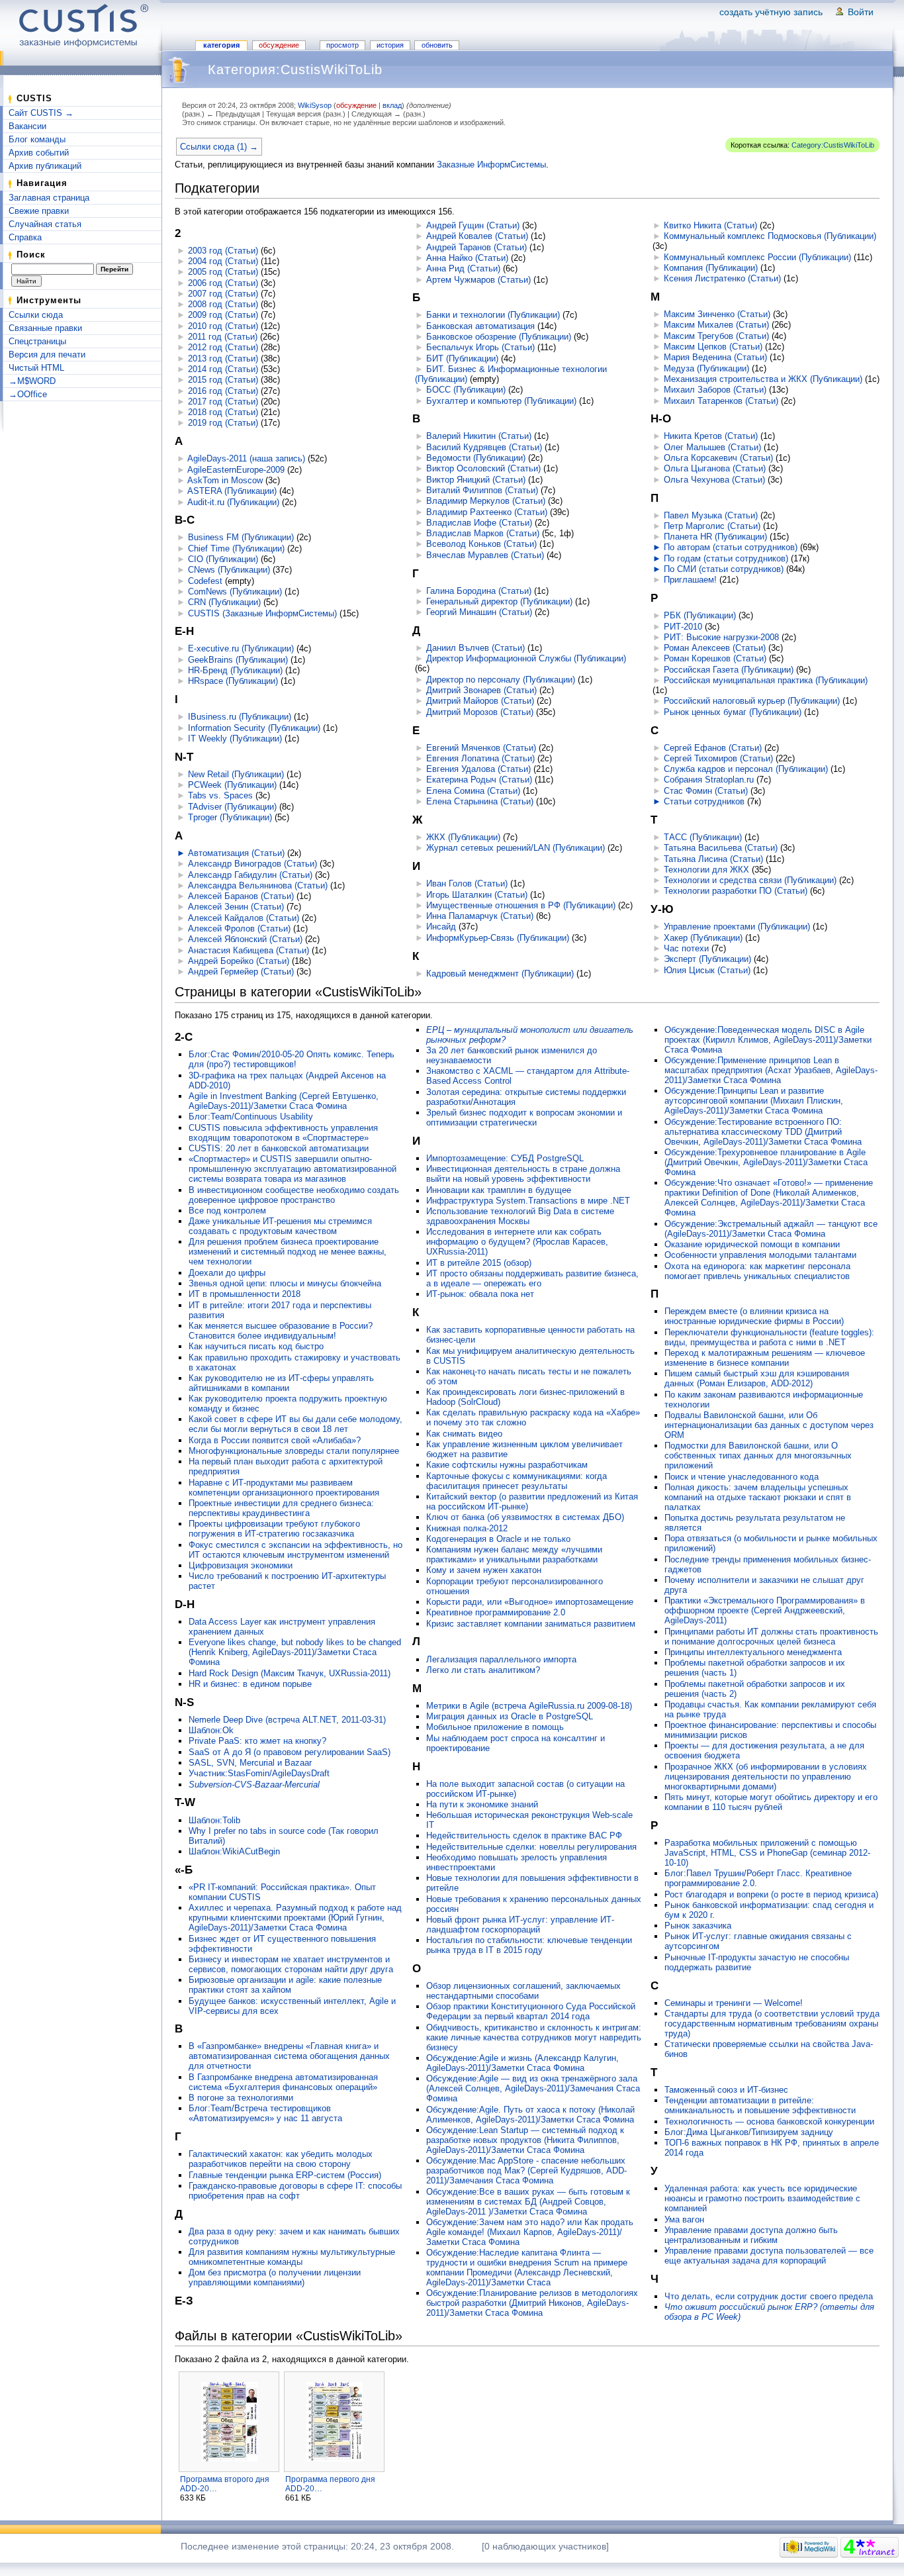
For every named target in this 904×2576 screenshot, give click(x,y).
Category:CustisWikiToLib (833, 145)
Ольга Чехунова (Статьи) (714, 480)
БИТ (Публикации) (462, 358)
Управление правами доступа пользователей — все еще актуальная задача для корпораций (769, 2256)
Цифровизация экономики (241, 1565)
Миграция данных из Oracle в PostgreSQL (510, 1716)
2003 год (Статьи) (223, 251)
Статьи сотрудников (704, 801)
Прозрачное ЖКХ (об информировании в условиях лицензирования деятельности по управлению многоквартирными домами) (766, 1777)
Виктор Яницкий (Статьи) (476, 480)
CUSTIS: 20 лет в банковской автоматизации (279, 1148)
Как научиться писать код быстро (256, 1346)
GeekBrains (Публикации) (238, 660)
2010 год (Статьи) (223, 326)
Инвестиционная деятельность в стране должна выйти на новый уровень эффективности (523, 1174)
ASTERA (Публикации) (232, 491)
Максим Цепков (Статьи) (713, 347)
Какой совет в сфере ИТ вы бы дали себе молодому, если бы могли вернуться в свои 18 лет (295, 1424)
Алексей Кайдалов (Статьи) (244, 918)
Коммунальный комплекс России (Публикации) (757, 257)
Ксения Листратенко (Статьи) (722, 278)
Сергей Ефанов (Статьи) (713, 748)
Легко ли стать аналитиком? (483, 1670)
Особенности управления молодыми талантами (760, 1255)
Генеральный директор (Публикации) (499, 601)
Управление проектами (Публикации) (737, 927)
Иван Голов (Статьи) (467, 883)
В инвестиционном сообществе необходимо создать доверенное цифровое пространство (294, 1195)
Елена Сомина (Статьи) (473, 791)
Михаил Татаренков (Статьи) (721, 401)
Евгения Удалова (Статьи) (478, 769)
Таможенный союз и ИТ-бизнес (726, 2090)
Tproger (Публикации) (230, 817)
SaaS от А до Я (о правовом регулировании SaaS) (290, 1752)
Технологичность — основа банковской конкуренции (769, 2122)
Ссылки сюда (36, 315)
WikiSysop (315, 105)
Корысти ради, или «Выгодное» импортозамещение (530, 1602)
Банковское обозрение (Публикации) (499, 337)
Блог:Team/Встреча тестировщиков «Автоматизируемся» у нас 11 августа (265, 2113)
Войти (861, 12)
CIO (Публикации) (223, 559)
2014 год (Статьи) (223, 369)
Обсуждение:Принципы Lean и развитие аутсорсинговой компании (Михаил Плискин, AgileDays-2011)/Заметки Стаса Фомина (754, 1101)
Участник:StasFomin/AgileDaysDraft (259, 1773)
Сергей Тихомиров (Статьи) (718, 758)
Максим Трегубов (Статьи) (716, 336)
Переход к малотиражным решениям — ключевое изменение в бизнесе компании (765, 1358)
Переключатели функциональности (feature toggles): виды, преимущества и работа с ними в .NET (769, 1337)
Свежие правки (39, 211)
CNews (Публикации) (229, 570)
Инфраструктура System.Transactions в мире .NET (528, 1201)
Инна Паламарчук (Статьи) (480, 916)
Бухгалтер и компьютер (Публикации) (501, 401)
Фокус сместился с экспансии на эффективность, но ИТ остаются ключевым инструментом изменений (295, 1550)
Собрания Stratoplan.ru (709, 780)
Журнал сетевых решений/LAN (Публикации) (516, 848)
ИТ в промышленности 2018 (245, 1294)
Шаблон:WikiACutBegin (234, 1851)
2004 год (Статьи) (223, 261)
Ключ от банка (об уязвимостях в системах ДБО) (525, 1517)
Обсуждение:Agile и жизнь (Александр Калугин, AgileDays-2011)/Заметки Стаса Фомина (522, 2063)
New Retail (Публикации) (236, 774)
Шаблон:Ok (211, 1730)
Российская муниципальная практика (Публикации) (766, 680)
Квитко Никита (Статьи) (710, 225)
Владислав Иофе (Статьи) (479, 523)
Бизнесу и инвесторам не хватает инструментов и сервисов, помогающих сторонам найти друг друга (291, 1964)
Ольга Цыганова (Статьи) (715, 468)
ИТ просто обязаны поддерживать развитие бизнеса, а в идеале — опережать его (532, 1278)
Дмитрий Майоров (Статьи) (480, 701)
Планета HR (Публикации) (715, 537)
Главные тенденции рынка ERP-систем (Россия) (285, 2175)
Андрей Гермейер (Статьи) (241, 972)
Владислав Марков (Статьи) (483, 533)
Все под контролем (227, 1211)
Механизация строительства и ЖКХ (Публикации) (763, 379)
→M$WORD (32, 381)
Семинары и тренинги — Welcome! (734, 2003)
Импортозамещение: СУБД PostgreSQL (505, 1158)
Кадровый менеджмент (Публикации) (500, 974)
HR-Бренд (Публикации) (235, 670)
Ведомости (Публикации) (476, 458)
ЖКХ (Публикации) (463, 837)
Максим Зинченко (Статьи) (717, 314)
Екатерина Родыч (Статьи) (479, 780)
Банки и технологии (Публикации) (493, 315)
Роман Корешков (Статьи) (715, 658)
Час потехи (686, 948)
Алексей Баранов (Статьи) (241, 896)
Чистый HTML (36, 368)
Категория (221, 45)
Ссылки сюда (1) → (219, 147)
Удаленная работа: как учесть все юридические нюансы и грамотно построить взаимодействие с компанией (762, 2198)
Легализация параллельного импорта (501, 1659)
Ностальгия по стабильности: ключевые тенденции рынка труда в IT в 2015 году (529, 1945)
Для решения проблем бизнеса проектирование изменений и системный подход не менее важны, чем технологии (288, 1252)
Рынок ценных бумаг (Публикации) (733, 712)
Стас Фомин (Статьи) (706, 791)
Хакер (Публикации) (703, 938)
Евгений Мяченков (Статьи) (481, 748)
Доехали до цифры (227, 1273)
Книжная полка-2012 (467, 1528)
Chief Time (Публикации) (236, 549)
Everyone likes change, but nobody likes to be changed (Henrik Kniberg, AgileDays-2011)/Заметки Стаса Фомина (295, 1652)
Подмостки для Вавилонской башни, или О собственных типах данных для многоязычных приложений (758, 1455)
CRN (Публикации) (224, 602)
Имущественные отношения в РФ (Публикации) (521, 905)
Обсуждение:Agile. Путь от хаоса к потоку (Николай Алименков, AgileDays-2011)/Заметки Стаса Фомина (530, 2115)
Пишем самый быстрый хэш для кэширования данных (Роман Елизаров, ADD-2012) (757, 1378)
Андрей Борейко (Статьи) (239, 961)
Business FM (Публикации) (241, 537)
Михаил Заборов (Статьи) (715, 390)
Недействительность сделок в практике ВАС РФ (524, 1836)
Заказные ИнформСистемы (491, 165)
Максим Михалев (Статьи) (716, 325)
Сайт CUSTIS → (41, 113)
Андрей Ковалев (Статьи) (477, 236)
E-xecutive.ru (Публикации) (241, 648)
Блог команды (37, 139)
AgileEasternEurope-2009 (236, 470)
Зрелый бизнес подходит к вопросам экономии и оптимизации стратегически (524, 1118)
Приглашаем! (690, 580)
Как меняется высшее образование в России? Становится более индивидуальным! (281, 1331)
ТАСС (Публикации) (703, 837)
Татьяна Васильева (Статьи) (721, 848)
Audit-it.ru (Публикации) (233, 502)
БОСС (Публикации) (466, 390)
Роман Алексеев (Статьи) (715, 648)
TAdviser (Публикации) (232, 807)
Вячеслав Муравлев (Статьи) (485, 555)
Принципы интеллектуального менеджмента (753, 1652)
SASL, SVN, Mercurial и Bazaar (250, 1763)
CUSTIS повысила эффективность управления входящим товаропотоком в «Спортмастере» (283, 1133)
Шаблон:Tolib (214, 1820)
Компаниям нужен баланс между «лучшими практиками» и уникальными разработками (514, 1554)
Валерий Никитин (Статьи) (479, 436)
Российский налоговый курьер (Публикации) (752, 701)
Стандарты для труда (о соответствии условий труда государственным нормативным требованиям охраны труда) (772, 2024)
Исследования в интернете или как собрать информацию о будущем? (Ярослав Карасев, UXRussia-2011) (517, 1242)
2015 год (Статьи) (223, 380)
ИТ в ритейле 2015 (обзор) (479, 1263)
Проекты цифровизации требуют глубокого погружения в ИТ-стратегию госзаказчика (274, 1529)
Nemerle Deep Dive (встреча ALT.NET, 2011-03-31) (287, 1720)
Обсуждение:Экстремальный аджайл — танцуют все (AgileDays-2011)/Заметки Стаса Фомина (771, 1229)
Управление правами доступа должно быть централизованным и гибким (751, 2235)
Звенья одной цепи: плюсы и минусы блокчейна (285, 1283)
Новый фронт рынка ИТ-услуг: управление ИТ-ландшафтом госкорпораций (520, 1925)
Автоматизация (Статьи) (236, 853)
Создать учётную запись (771, 12)
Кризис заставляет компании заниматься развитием (531, 1624)
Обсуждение (279, 45)
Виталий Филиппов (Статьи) (482, 490)
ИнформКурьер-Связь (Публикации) (498, 938)
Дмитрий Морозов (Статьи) (480, 712)
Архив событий (39, 153)
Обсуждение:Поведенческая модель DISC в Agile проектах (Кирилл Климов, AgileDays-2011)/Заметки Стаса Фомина (768, 1040)
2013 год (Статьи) (223, 358)
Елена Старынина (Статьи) (480, 801)
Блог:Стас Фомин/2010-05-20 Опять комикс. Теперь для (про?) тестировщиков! (292, 1059)
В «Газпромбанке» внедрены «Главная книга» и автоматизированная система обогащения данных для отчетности (289, 2056)
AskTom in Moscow (225, 480)
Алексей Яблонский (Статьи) (245, 939)
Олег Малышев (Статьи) (712, 447)
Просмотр (342, 45)
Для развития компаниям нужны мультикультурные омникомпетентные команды (292, 2257)
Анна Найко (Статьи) (467, 258)
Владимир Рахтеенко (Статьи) (487, 512)
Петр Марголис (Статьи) (712, 526)
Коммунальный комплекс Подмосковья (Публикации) (770, 236)
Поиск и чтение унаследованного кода (742, 1477)
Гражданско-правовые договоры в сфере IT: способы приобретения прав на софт (295, 2191)
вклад (392, 105)
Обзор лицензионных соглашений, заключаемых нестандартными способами (523, 1991)
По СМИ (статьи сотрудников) (724, 569)
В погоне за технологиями (241, 2098)
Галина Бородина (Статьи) (479, 591)
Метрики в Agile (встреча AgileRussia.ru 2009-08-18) (529, 1706)
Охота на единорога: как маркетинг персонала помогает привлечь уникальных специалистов (757, 1271)
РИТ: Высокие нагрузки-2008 (721, 637)
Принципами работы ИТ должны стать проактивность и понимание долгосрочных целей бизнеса (771, 1637)
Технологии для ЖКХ (706, 870)
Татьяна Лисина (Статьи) (713, 859)
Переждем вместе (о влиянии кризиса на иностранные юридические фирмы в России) (754, 1316)
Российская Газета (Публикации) (729, 670)
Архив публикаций (45, 166)
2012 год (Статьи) (223, 347)
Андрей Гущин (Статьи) (473, 225)
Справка (25, 237)
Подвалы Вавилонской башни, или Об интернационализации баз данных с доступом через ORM (769, 1425)
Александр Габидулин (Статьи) (250, 875)
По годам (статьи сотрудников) (726, 558)
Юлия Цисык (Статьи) (707, 970)
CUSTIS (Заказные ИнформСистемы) (262, 613)
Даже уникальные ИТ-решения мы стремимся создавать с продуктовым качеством (280, 1226)
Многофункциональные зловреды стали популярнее (294, 1451)
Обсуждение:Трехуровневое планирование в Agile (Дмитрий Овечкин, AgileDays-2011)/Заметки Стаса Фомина (766, 1162)
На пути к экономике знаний (482, 1804)
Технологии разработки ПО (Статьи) (736, 891)
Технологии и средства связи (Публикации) (750, 880)
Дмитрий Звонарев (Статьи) (481, 690)
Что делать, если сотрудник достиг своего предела (769, 2296)
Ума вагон (684, 2219)
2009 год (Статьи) (223, 315)
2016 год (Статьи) (223, 391)
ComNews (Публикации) (235, 592)
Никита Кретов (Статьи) (711, 436)
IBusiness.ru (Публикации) (240, 717)
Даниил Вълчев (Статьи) (475, 648)
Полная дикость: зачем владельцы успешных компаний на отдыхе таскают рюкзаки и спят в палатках (758, 1497)
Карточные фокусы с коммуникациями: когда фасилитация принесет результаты (517, 1481)
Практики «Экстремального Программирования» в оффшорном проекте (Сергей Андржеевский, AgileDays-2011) (765, 1610)
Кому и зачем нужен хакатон (484, 1570)
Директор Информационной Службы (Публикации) (526, 658)
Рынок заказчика (698, 1926)
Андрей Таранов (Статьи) (476, 247)
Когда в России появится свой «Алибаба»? (275, 1440)
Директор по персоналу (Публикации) (501, 680)
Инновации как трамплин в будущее (499, 1190)
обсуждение (356, 105)
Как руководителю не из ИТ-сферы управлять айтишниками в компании (281, 1383)
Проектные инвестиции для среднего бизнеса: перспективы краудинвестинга (281, 1508)
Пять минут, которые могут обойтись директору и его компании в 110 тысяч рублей (771, 1802)
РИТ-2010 (683, 627)
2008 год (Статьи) (223, 304)
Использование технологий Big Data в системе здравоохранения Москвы (520, 1216)
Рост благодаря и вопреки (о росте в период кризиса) (771, 1894)
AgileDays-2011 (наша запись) (246, 458)
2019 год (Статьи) (223, 423)
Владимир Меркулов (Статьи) (486, 501)
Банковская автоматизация (480, 326)
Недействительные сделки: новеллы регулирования (531, 1847)
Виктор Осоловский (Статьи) (483, 468)
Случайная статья (45, 224)
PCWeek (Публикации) (232, 785)
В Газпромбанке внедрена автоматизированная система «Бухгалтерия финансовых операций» (283, 2082)
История (390, 45)
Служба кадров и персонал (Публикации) (746, 769)
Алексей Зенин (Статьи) (236, 907)
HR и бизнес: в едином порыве (250, 1684)
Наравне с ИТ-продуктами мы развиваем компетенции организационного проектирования (284, 1488)
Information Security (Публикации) (254, 728)
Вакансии (27, 126)
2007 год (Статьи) (223, 294)
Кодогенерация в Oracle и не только (498, 1539)
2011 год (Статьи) (223, 337)
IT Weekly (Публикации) (235, 739)
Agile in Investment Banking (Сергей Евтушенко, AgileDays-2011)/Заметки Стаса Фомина (284, 1101)
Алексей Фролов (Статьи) (239, 929)
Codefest (205, 581)
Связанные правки (45, 328)
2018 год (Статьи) (223, 412)
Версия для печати (47, 355)
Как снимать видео (464, 1434)
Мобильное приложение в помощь (495, 1727)
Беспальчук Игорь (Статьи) (480, 347)
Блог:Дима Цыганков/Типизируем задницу (749, 2132)
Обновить (437, 45)
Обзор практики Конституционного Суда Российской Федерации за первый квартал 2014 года (531, 2011)
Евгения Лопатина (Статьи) (480, 758)
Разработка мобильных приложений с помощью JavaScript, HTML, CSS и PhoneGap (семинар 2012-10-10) (767, 1853)
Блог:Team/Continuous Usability (251, 1117)
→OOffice (28, 394)
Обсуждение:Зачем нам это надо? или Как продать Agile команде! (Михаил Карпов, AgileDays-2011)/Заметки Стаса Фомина (530, 2232)
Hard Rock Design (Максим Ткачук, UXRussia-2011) (290, 1673)
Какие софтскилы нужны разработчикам (507, 1465)
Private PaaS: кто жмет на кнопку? (257, 1741)
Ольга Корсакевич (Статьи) (718, 458)
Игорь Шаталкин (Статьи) (477, 895)
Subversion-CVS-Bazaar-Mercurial (254, 1785)
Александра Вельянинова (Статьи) (258, 885)
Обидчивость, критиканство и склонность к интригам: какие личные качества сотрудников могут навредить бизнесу (534, 2037)
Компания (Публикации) (711, 268)
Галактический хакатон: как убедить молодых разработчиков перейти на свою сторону (281, 2159)
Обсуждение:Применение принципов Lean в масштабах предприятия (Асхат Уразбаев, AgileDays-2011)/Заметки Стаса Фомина (771, 1070)
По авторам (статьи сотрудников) (731, 547)
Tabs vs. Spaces (220, 795)
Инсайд (441, 927)
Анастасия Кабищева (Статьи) (249, 950)
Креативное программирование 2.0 (496, 1612)
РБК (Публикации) (700, 615)
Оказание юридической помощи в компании (752, 1244)
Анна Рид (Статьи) (463, 268)
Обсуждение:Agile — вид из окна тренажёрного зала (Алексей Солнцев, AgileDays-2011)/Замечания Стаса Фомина (533, 2088)
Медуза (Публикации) (706, 368)
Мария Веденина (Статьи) (715, 357)
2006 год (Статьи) (223, 283)
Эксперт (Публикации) (707, 959)
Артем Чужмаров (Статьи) (478, 280)
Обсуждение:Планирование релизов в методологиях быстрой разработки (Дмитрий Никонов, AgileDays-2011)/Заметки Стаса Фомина (532, 2303)
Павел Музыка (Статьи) (711, 515)
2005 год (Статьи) (223, 272)
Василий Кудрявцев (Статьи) (484, 447)
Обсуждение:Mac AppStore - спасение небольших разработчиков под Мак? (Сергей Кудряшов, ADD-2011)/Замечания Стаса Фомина (526, 2171)
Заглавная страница (49, 198)
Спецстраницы (37, 341)
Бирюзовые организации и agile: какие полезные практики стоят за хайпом (285, 1985)
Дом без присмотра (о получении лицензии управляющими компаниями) (275, 2277)
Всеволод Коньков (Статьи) (481, 544)
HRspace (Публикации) (233, 681)
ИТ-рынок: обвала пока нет (480, 1294)
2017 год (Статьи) (223, 402)
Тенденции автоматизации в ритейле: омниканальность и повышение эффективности (760, 2105)
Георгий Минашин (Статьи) (479, 612)
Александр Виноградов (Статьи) (252, 864)
